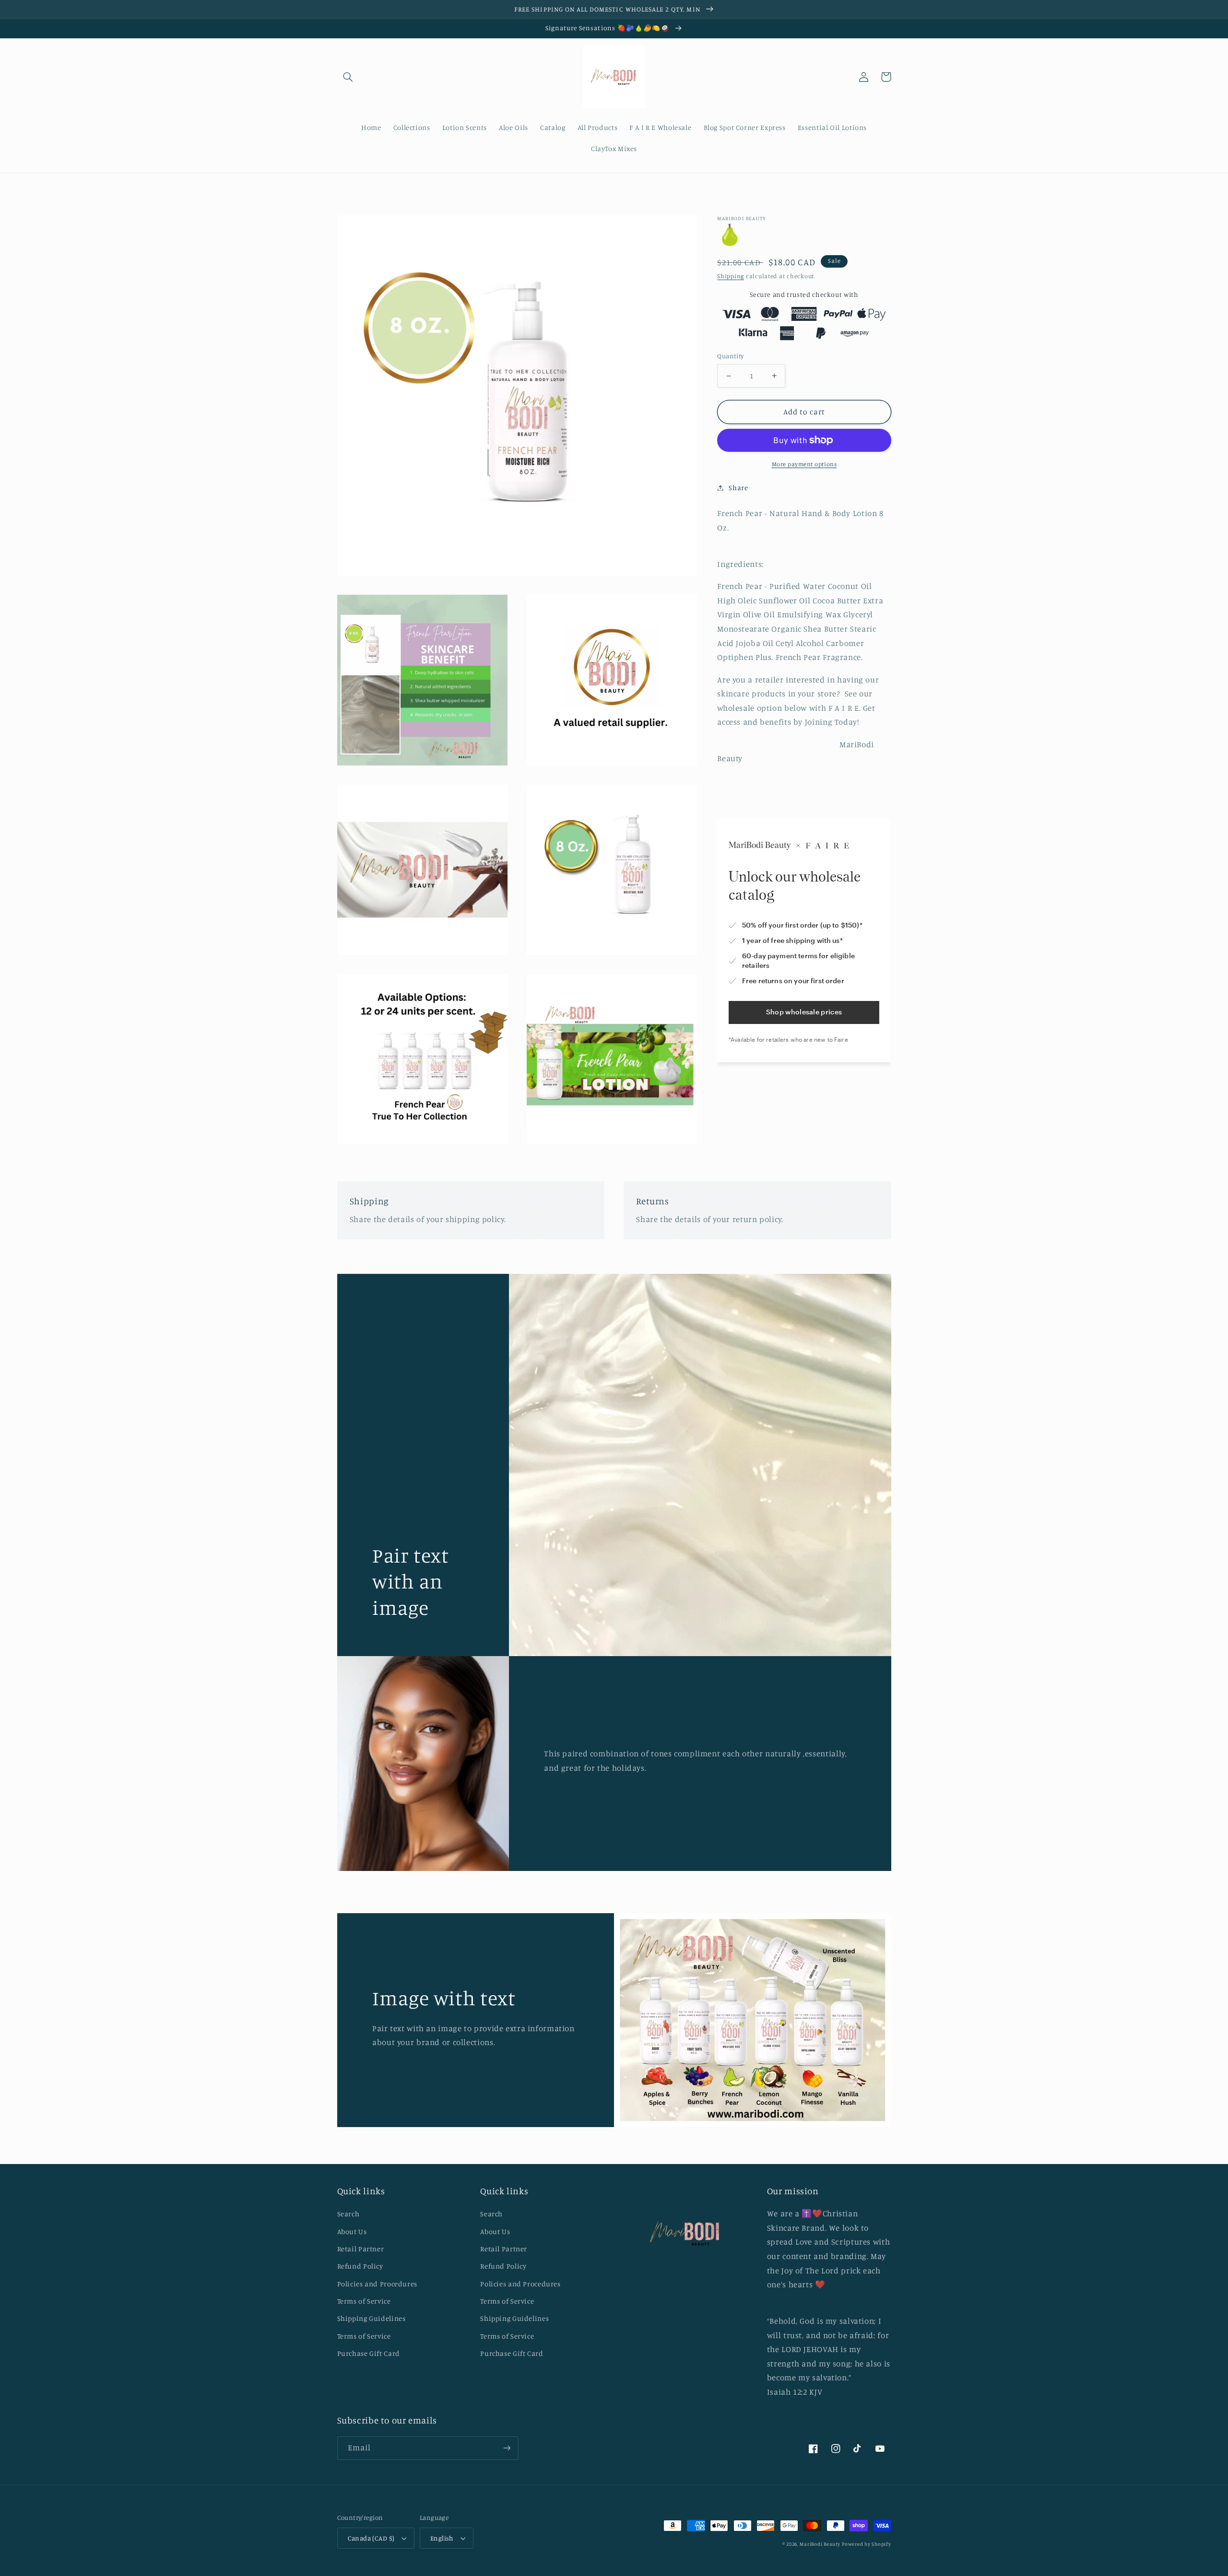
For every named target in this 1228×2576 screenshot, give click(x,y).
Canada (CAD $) (371, 2538)
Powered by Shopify (866, 2544)
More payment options (804, 464)
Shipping (731, 276)
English (442, 2538)
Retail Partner (361, 2249)
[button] (348, 77)
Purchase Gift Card (369, 2353)
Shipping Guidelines (372, 2318)
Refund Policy (360, 2266)
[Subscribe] (507, 2448)
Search (348, 2214)
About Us (352, 2231)
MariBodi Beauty (820, 2544)
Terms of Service (364, 2301)
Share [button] (738, 488)
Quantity (730, 356)
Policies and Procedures (378, 2284)
